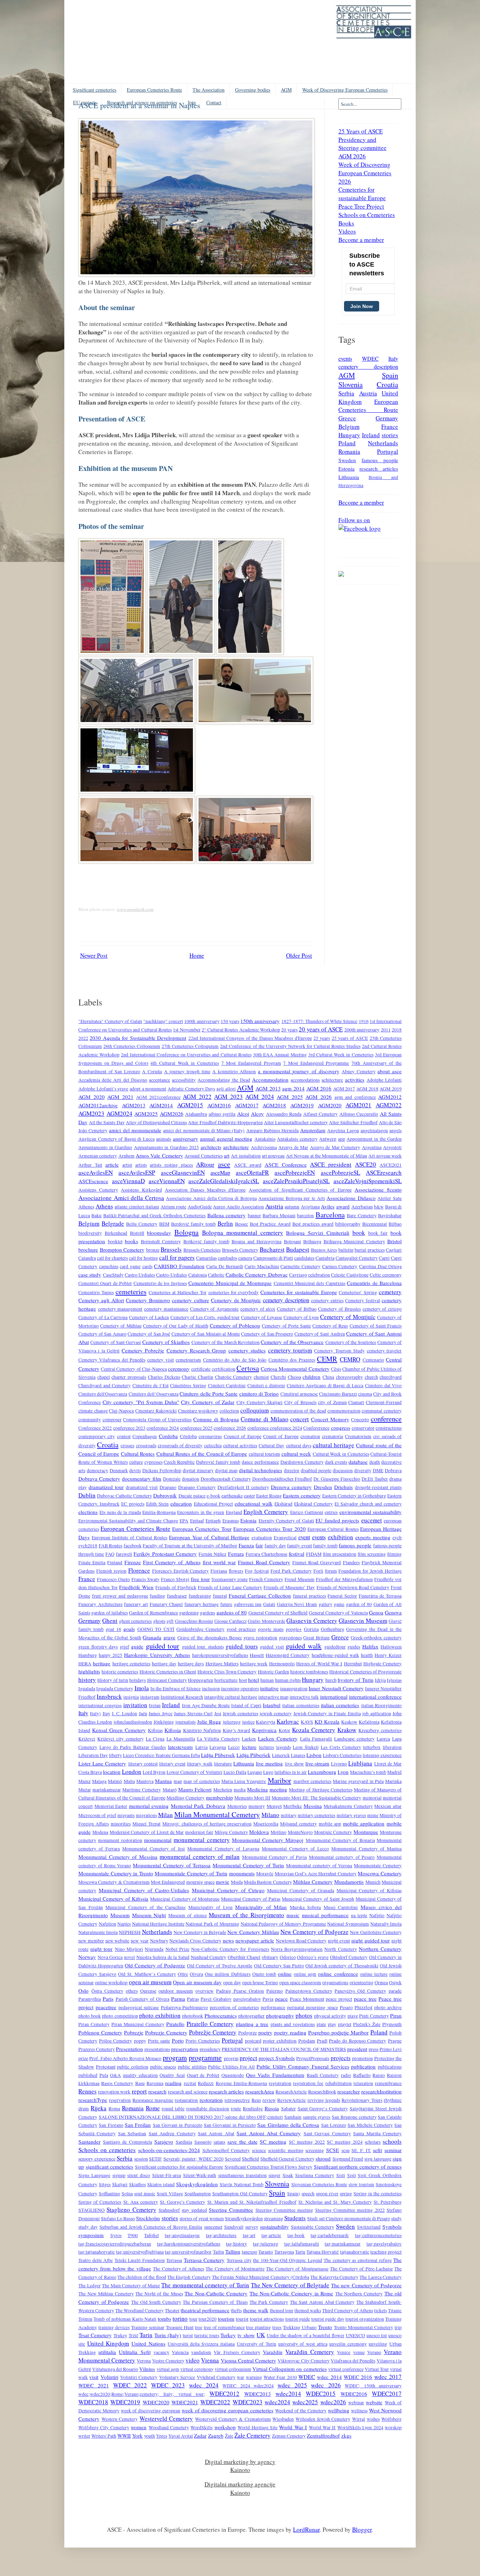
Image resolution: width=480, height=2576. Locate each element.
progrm (231, 2058)
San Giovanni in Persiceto (230, 2125)
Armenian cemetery (98, 1156)
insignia (131, 1697)
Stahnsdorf (169, 2210)
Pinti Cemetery (374, 2016)
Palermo (275, 1991)
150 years (230, 1021)
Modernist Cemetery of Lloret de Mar (147, 1832)
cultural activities (240, 1446)
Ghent (110, 1621)
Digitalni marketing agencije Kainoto (240, 2488)
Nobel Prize (177, 1949)
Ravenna (155, 2083)
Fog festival (257, 1571)
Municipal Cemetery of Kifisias (369, 1890)
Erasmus (231, 1521)
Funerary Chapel (166, 1604)
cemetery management (120, 1309)
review (269, 2100)
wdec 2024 (204, 2385)
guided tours (242, 1646)
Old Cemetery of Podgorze (155, 1965)
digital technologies (261, 1470)
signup (119, 2175)
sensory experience (97, 2159)
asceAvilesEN (96, 1172)
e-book (213, 1496)
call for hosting (144, 1258)
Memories (237, 1806)
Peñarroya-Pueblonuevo (184, 2007)
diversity (363, 1470)
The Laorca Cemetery (381, 2277)
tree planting (258, 2327)
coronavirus (210, 1436)
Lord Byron (154, 1772)
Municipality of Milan (261, 1907)
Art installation (246, 1156)
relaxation (363, 2083)
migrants (126, 1815)
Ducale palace (192, 1496)
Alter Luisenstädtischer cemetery (296, 1122)
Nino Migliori (129, 1949)
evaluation (262, 1538)
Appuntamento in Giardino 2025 (167, 1147)
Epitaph (213, 1521)
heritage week (254, 1664)
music (293, 1915)
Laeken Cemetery (278, 1738)
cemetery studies (247, 1350)
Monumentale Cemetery (378, 1866)
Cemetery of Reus (330, 1326)
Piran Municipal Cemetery (138, 2024)
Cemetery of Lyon (301, 1317)
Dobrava (393, 1470)
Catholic (216, 1275)
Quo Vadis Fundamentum (275, 2075)
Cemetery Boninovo (148, 1300)
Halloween (391, 1647)
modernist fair (199, 1832)
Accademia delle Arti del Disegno (113, 1080)
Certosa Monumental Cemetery (295, 1369)
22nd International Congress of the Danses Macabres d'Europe (250, 1038)
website (374, 2402)
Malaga (99, 1781)
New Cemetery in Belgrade (200, 1932)
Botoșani (293, 1241)
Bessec (242, 1224)
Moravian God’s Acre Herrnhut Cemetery (316, 1874)
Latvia (202, 1747)
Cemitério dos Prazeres (292, 1360)
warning (254, 2377)
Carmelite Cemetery (300, 1266)
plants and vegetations (293, 2024)
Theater (172, 2310)
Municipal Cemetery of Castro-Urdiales (144, 1890)
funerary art (136, 1604)
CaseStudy (113, 1275)
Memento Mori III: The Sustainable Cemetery (317, 1798)
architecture (236, 1147)
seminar (393, 2150)
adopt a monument (148, 1089)
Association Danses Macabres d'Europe (205, 1190)
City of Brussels (300, 1402)
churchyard (391, 1377)
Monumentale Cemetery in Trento (116, 1873)
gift (170, 1621)
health (367, 1655)
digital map (226, 1470)
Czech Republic (179, 1462)
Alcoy (257, 1114)
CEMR (327, 1359)
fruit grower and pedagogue (120, 1596)
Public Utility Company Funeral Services (303, 2066)
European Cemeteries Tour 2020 (270, 1529)
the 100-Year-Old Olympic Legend (288, 2260)
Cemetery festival (362, 1300)
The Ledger (90, 2286)
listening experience (382, 1755)
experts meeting (373, 1537)
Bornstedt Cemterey (161, 1241)
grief (125, 1647)
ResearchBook (322, 2092)
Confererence (316, 1428)
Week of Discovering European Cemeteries (345, 90)
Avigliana (310, 1207)
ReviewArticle (291, 2100)
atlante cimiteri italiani (137, 1207)
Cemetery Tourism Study (339, 1351)
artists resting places (171, 1165)
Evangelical (285, 1538)
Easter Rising (269, 1496)
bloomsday (159, 1233)
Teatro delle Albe (96, 2260)
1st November (187, 1030)
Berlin (225, 1223)
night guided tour (371, 1940)
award (343, 1206)
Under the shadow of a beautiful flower (306, 2335)
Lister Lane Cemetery (102, 1763)
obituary (270, 1957)
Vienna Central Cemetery (248, 2360)
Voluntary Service (177, 2377)
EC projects (133, 1504)
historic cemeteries (120, 1672)
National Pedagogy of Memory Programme (283, 1924)
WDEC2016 (354, 2394)
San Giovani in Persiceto (178, 2125)
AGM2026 (172, 1114)
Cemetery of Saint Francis (376, 1326)
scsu (346, 2150)
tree (199, 2327)
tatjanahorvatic (355, 2252)
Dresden (323, 1487)
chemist (261, 1377)
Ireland (371, 435)
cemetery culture (190, 1300)
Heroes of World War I (319, 1664)
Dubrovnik (165, 1495)
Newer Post (94, 955)
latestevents (180, 1747)
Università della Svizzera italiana (201, 2344)
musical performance (325, 1915)
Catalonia (198, 1275)
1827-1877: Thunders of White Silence (320, 1021)
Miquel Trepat (147, 1824)
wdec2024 (277, 2402)
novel (129, 1957)
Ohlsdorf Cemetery (349, 1957)
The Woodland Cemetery (140, 2310)
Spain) (294, 2194)
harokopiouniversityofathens (220, 1655)
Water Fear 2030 (280, 2377)
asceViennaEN (167, 1181)
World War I (293, 2427)
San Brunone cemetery (354, 2117)
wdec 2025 (292, 2385)
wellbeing (339, 2410)
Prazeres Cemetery (97, 2049)
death (375, 1462)
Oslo (83, 1991)
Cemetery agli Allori (101, 1300)
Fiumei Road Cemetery (264, 1562)
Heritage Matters (222, 1664)
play (332, 2024)
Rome (153, 2108)
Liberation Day (93, 1755)
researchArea (260, 2091)
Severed (233, 2159)
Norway (87, 1957)
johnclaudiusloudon (133, 1722)
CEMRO (350, 1359)
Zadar (200, 2436)
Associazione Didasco (351, 1198)
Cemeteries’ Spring (358, 1292)
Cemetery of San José (149, 1334)
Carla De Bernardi (225, 1266)
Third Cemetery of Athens (348, 2310)
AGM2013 (134, 1105)
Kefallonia (369, 1722)
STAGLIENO (92, 2210)
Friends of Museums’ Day (289, 1587)
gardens (207, 1613)
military (289, 1815)
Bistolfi (137, 1233)
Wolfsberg (391, 2419)
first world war (219, 1562)
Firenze (133, 1562)
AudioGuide (200, 1207)
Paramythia (90, 1999)
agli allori (226, 1089)
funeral (220, 1596)
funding (157, 1596)
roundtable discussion (208, 2109)
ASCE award (248, 1165)
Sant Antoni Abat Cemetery (269, 2133)
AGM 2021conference (158, 1097)
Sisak (288, 2175)
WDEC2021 (185, 2402)
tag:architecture (221, 2235)
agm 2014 (293, 1088)
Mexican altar (388, 1806)
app (342, 1139)
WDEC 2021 (94, 2385)
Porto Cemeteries (203, 2041)
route (236, 2109)
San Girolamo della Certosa (288, 2125)
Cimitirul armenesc (299, 1394)
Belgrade (113, 1223)
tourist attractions (267, 2319)
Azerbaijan (362, 1207)
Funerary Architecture (100, 1604)
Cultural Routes (138, 1454)
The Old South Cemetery (156, 2302)
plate (321, 2024)
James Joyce (160, 1713)
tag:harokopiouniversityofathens (189, 2244)
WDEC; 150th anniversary (373, 2386)
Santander (89, 2142)
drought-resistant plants (378, 1487)
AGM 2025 (290, 1097)
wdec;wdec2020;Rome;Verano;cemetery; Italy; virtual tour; (142, 2394)
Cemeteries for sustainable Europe (299, 1292)
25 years (322, 1038)
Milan (166, 1815)
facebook (133, 1546)
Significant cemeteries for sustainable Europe (179, 2167)
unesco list (377, 2335)
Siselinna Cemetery (315, 2175)
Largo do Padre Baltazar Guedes (133, 1747)
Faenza (246, 1545)
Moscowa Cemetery (380, 1873)
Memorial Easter (111, 1806)
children (312, 1377)
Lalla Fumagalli (316, 1739)
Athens (104, 1206)
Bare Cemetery (362, 1215)
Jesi (218, 1713)
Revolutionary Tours (362, 2100)
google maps (271, 1629)
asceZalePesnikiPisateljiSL (296, 1181)
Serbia (346, 393)
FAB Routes (111, 1546)
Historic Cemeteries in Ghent (168, 1672)
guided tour (163, 1646)
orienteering (362, 1982)
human (267, 1680)
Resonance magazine (153, 2100)
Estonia (346, 468)
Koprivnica (264, 1730)
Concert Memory (330, 1419)
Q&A (115, 2075)
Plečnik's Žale (367, 2024)
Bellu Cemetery (142, 1224)
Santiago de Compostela (128, 2142)
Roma (114, 2109)
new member (91, 1941)
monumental (158, 1840)
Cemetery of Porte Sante (286, 1326)
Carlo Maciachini (262, 1266)
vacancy (161, 2352)
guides (354, 1647)
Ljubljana (360, 1763)
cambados (228, 1258)
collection (229, 1411)
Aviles (328, 1206)
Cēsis (336, 1369)
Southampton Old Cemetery (240, 2194)
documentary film (142, 1479)
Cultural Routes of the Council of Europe (202, 1454)
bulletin (346, 1250)
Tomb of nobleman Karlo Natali (125, 2319)
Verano (374, 2352)
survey (252, 2227)
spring (346, 2194)
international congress (100, 1705)
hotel (254, 1680)
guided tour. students (203, 1647)
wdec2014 (288, 2394)
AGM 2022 (197, 1097)
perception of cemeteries (234, 2007)
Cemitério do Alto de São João (235, 1360)
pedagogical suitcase (139, 2007)
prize (83, 2058)
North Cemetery (340, 1949)
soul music (145, 2194)
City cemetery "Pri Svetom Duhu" (141, 1402)
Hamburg (88, 1655)
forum (331, 1571)
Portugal (388, 451)
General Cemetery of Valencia (338, 1613)
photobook (193, 2016)
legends (284, 1747)
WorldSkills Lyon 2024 (360, 2427)
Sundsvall (234, 2227)
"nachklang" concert (163, 1021)
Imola (142, 1688)
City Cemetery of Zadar (208, 1402)
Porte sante (159, 2041)
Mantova (145, 1781)
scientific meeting (286, 2150)
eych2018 (88, 1546)
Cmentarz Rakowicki (156, 1411)
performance (273, 2007)
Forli (318, 1571)
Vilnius (147, 2369)
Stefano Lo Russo (118, 2218)
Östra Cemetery (107, 1991)
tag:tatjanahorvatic (97, 2252)
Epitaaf (197, 1521)
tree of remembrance (224, 2327)
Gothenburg (333, 1629)
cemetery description (368, 366)
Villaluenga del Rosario (115, 2369)
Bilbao (395, 1224)
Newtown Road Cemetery (301, 1941)
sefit (377, 2150)
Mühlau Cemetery (313, 1882)
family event (300, 1546)
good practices (241, 1629)
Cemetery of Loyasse (262, 1317)
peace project (339, 1999)
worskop (393, 2427)
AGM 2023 (228, 1097)
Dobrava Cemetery (99, 1479)
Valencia (180, 2352)
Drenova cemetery (291, 1487)
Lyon (343, 1772)
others (132, 1991)
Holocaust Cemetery (167, 1680)
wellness (359, 2411)
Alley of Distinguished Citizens (156, 1122)
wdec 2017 (388, 2377)
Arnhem (127, 1156)
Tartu (300, 2252)
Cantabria (325, 1258)
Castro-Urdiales (171, 1275)
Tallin (219, 2252)
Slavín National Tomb (241, 2184)
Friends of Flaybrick (176, 1587)
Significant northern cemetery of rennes (358, 2167)
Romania (349, 451)
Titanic (395, 2310)
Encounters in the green (201, 1512)
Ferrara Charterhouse (267, 1554)
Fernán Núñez (212, 1554)
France (390, 427)
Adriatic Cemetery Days (191, 1089)
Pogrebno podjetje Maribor (338, 2032)
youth (150, 2436)
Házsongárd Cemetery (288, 1655)
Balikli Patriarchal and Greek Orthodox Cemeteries (154, 1215)
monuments (242, 1873)
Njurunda (154, 1949)
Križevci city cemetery (121, 1739)
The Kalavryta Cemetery (334, 2277)
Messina (313, 1806)
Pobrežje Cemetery (213, 2032)
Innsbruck (109, 1696)
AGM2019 (302, 1105)
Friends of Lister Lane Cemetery (230, 1587)
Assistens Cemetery (98, 1190)
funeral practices (310, 1596)
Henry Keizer (388, 1655)
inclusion (211, 1689)
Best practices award (313, 1224)
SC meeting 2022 (307, 2142)
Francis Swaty (145, 1579)
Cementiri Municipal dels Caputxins (310, 1283)
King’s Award (237, 1730)
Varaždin (273, 2352)
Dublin (87, 1495)
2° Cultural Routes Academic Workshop (241, 1030)
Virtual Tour (377, 2369)
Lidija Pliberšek (254, 1755)
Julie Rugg (209, 1722)
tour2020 (207, 2319)
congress (341, 1428)
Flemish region (111, 1571)
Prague (395, 2041)
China (328, 1377)
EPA (184, 1521)
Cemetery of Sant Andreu (320, 1334)
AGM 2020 (92, 1097)
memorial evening (149, 1806)
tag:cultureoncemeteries (378, 2235)
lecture (249, 1747)
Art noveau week (385, 1156)
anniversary (186, 1139)
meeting (278, 1789)
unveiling (378, 2344)
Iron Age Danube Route (206, 1705)
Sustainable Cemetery (313, 2227)
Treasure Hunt (180, 2327)
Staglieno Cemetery (131, 2210)
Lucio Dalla (235, 1772)
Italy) (95, 1713)
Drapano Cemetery (197, 1487)
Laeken (249, 1739)
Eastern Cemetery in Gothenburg (354, 1496)
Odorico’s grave (313, 1957)
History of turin (113, 1680)
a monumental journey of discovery (299, 1071)
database (358, 1462)
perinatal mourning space (312, 2007)
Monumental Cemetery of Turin (248, 1865)
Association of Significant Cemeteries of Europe (300, 1190)
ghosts (159, 1621)
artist (127, 1165)
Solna (127, 2194)
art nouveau (273, 1156)
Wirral (359, 2419)
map (178, 1781)
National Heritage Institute (158, 1924)
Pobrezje (134, 2032)
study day (88, 2227)
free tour (200, 1579)
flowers (236, 1571)
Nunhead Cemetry (209, 1957)
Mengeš (274, 1806)
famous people (380, 460)
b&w (379, 1207)
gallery (326, 1604)
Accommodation (270, 1080)
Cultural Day (271, 1446)
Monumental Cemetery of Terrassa (172, 1865)
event (304, 1537)
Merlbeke (293, 1806)
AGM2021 (358, 1105)
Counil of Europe (281, 1436)
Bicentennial (375, 1224)
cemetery (390, 1292)
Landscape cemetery (354, 1739)
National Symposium (348, 1924)
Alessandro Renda (284, 1114)
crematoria (332, 1436)
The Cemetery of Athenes (178, 2269)
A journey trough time (187, 1071)
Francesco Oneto (113, 1579)
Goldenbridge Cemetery (200, 1629)
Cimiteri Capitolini (227, 1385)
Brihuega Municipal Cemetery (354, 1241)
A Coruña (152, 1071)
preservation (185, 2049)
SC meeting (273, 2142)
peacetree (106, 2007)
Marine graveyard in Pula (358, 1781)
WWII (124, 2436)
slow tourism (361, 2184)
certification (224, 1369)
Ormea (381, 1982)
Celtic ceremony (386, 1275)
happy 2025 (111, 1655)
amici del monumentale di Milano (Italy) (204, 1130)
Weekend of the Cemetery (301, 2411)
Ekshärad (283, 1504)
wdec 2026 (326, 2385)
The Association (209, 90)
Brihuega (312, 1241)
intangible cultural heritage (231, 1697)
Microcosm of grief (97, 1815)
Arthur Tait (90, 1165)
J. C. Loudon (124, 1713)
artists (141, 1165)
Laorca (383, 1739)
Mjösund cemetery (299, 1824)
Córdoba (188, 1436)
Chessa (294, 1377)
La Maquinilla (181, 1739)
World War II (322, 2427)
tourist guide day (328, 2319)
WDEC (370, 358)
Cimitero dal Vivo (383, 1385)
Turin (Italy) (168, 2335)
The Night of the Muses (159, 2294)
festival (297, 1554)
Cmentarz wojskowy (198, 1411)
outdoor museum (176, 1991)
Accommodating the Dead (224, 1080)
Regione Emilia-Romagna (241, 2083)
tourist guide (298, 2319)
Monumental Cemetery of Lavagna (223, 1849)
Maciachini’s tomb (368, 1772)
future (226, 1604)
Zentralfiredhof (323, 2436)
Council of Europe (243, 1436)
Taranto (266, 2252)
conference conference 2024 (275, 1428)
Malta (129, 1781)
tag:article (271, 2235)
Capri (384, 1258)
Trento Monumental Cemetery (364, 2327)
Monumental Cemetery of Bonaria (340, 1840)
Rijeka (99, 2108)
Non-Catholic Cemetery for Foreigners (230, 1949)
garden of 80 (359, 1604)
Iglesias (394, 1680)
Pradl (322, 2041)
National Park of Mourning (212, 1924)
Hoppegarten (201, 1680)
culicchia (213, 1446)
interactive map (273, 1697)
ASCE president (331, 1164)
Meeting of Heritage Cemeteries (320, 1790)
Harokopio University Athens (157, 1655)
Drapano (168, 1487)
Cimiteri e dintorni (266, 1385)
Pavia (268, 1999)
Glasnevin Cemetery (312, 1621)
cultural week (296, 1454)
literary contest (143, 1764)
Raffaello (362, 2075)
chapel (104, 1377)
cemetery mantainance (166, 1309)
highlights (89, 1671)
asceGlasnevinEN (183, 1172)
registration (280, 2083)
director (292, 1470)
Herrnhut (353, 1664)
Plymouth (392, 2024)
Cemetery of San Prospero (267, 1334)
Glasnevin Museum (363, 1621)
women (139, 2427)
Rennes (87, 2091)
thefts (236, 2310)
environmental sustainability (371, 1512)
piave (353, 2016)
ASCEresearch (384, 1172)
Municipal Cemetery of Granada (300, 1890)
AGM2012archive (98, 1105)
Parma (178, 1999)
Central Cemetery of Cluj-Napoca (134, 1369)
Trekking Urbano (300, 2327)
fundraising (200, 1596)
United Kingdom (108, 2343)
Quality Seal (172, 2075)
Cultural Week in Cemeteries (341, 1454)
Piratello (175, 2024)
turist (188, 2335)
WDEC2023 (248, 2402)
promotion (362, 2058)
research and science (188, 2092)
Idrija (380, 1680)
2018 (397, 1030)
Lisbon (314, 1755)
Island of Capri (246, 1705)
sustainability (274, 2227)
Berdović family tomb (193, 1224)
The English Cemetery (189, 2277)
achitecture (332, 1080)
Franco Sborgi (175, 1579)
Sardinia (184, 2142)
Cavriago (298, 1275)
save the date (242, 2142)
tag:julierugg (266, 2244)
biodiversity (90, 1233)
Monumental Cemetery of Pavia (275, 1857)
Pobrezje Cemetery (166, 2032)
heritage (102, 1663)
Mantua (163, 1781)
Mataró (170, 1790)
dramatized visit (142, 1487)
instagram (150, 1697)
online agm (305, 1974)
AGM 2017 (344, 1089)
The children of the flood (142, 2277)
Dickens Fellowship (162, 1470)
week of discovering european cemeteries (228, 2410)
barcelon (305, 1215)
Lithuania (349, 477)
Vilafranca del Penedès (353, 2361)
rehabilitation (339, 2083)
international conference (375, 1697)
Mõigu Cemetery (231, 1832)
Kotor (284, 1730)
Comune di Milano (264, 1419)
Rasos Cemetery (117, 2083)
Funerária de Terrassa (380, 1596)
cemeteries (131, 1291)
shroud (323, 2158)
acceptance (160, 1080)
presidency (210, 2049)
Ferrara (236, 1554)
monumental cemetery (202, 1840)
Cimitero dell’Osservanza (154, 1394)
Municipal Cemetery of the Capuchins (145, 1907)
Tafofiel (151, 2235)
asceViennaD (128, 1181)
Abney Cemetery (359, 1071)
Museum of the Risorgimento (246, 1915)
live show (294, 1764)
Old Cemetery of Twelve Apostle (220, 1966)
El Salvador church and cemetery (368, 1504)
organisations (335, 1982)
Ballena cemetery (226, 1215)
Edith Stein (157, 1504)
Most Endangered (168, 1882)
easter (249, 1496)
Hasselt (257, 1655)
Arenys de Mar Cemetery (335, 1147)
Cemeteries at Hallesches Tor (177, 1292)
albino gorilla (222, 1114)
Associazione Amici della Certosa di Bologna (211, 1198)
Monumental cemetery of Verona (319, 1866)
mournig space (200, 1882)
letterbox (372, 1747)
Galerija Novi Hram (297, 1604)
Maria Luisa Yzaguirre (244, 1781)
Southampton (198, 2194)
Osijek (395, 1982)
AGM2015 (190, 1105)
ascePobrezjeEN (295, 1172)
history (87, 1680)
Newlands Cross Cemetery (195, 1941)
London (132, 1772)
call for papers (177, 1257)
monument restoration (120, 1840)
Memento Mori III (252, 1798)
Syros (116, 2235)
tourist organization (365, 2319)
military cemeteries (316, 1815)
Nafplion (108, 1924)
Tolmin (85, 2319)
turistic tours (207, 2335)
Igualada (87, 1689)
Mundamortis (349, 1882)
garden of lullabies (110, 1613)
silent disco (139, 2175)
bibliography (348, 1224)
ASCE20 (365, 1164)
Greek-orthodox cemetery (376, 1638)
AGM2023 (91, 1113)
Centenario (373, 1360)
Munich (373, 1882)
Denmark (119, 1470)
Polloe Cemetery (116, 2041)
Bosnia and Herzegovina (257, 1241)
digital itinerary (198, 1470)
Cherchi (278, 1377)
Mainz (85, 1781)
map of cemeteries (202, 1781)
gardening (189, 1613)
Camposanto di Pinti (273, 1258)
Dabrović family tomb (218, 1462)
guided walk (304, 1646)
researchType (93, 2100)
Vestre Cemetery (168, 2361)
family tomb (325, 1546)
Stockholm (148, 2218)
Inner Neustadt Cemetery (336, 1688)
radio (346, 2075)
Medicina (257, 1789)
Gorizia (311, 1629)
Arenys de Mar (293, 1147)
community (90, 1420)
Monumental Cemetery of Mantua (367, 1849)
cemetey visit (160, 1360)
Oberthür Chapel (244, 1957)
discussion (343, 1470)
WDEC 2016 (358, 2377)
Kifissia (173, 1730)
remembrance (388, 2083)
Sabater (288, 2109)
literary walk (200, 1764)
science (259, 2150)
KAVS (307, 1722)
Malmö (115, 1781)
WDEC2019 (125, 2402)
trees (277, 2327)
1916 (364, 1021)
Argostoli (392, 1147)
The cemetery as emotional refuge (358, 2260)
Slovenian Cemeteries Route (319, 2184)
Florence (139, 1570)
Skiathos (137, 2184)
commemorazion (344, 1411)
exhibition (340, 1537)
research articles (379, 468)
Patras (193, 1999)
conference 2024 (163, 1428)
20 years (289, 1030)
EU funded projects (337, 1520)
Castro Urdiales (140, 1275)
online (285, 1974)
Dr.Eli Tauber (375, 1479)
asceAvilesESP (137, 1172)
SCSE (333, 2150)
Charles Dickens (164, 1377)
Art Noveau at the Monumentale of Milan (327, 1156)
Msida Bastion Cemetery (268, 1882)
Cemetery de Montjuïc (236, 1300)
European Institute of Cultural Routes (129, 1538)
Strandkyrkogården (244, 2218)
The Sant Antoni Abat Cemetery (322, 2302)
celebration (319, 1275)
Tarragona (284, 2252)
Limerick (281, 1755)
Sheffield (250, 2159)
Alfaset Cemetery (321, 1114)
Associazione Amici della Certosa (121, 1198)
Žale (229, 2436)
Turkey (228, 2335)
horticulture (226, 1680)
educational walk (254, 1503)
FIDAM (314, 1554)
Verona (144, 2361)
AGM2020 (330, 1105)
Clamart (356, 1402)
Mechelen (223, 1790)
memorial (372, 1798)
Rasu (140, 2083)
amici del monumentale (135, 1130)
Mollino (278, 1832)
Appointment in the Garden (374, 1139)
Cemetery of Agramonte (214, 1309)
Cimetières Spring (188, 1385)
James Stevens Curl (193, 1713)
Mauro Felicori (195, 1789)
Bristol (394, 1241)
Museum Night (149, 1915)
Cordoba (168, 1436)
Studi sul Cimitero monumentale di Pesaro (349, 2218)
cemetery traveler (384, 1351)
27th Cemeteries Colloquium (190, 1046)
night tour (101, 1949)
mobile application (364, 1823)
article (112, 1165)
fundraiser (177, 1596)
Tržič (134, 2335)
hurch (331, 1680)
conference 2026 (230, 1428)
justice (248, 1722)
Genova (393, 1612)
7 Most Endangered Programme (316, 1063)
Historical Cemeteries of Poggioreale (365, 1672)
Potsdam (307, 2041)
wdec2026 (333, 2402)
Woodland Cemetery (169, 2427)
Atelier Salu (390, 1198)
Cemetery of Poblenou (235, 1325)
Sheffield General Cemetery (287, 2159)
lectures (267, 1747)
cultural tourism (265, 1454)
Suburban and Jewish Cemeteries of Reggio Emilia (151, 2227)
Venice (344, 2352)
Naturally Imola (386, 1924)
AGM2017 (247, 1105)
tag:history (236, 2244)
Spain (390, 375)
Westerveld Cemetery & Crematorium (233, 2419)
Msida (237, 1882)
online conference (338, 1974)
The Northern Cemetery (359, 2294)
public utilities (192, 2067)
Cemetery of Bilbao (297, 1309)
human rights (288, 1680)
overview (205, 1991)
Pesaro (346, 2007)
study (396, 2218)
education (181, 1503)
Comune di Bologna (216, 1419)
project (248, 2058)
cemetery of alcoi (258, 1309)
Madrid (394, 1772)
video (193, 2360)
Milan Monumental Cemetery (217, 1814)
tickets (381, 2310)
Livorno (339, 1764)
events (345, 358)
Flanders (351, 1562)
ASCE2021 (391, 1165)
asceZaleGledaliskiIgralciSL (224, 1181)
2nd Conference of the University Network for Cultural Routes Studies (290, 1046)
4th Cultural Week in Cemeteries (185, 1063)
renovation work (114, 2092)
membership (219, 1797)
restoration (211, 2100)
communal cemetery (382, 1411)
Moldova (259, 1832)
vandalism (201, 2352)
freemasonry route (230, 1579)
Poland (347, 443)
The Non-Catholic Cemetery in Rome (291, 2293)
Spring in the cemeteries (378, 2194)
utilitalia (107, 2352)
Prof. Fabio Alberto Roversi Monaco (125, 2058)
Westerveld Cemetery (166, 2418)
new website (118, 1941)
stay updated (194, 2210)
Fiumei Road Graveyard (317, 1562)
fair (259, 1545)
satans (219, 2142)
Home (197, 955)
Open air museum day (197, 1982)
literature (223, 1764)
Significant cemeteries (95, 90)
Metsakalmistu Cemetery (348, 1806)
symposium (91, 2235)
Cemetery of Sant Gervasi (116, 1342)
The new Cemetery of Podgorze (366, 2285)
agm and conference (355, 1097)
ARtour (205, 1164)
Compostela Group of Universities (157, 1420)
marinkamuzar (107, 1790)
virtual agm (168, 2369)
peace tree (365, 1999)
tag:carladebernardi (330, 2235)
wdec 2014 (329, 2377)
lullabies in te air (291, 1772)
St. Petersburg (388, 2202)
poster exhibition (280, 2041)
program (175, 2057)
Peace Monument (307, 1999)
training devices (114, 2327)
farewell (124, 1554)
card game (130, 1266)
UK (261, 2335)
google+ (294, 1629)
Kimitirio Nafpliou (202, 1730)
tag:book (296, 2235)
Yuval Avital (181, 2436)
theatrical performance (205, 2310)
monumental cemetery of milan (200, 1857)
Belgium (349, 427)
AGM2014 (161, 1105)
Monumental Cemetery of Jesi (154, 1849)
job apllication (377, 1713)
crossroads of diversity (180, 1446)
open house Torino (260, 1982)
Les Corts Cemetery (341, 1747)
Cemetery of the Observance (292, 1342)
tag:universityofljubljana (140, 2252)
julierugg (232, 1722)
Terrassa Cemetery (204, 2260)
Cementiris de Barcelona (374, 1283)
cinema (365, 1394)
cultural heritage (333, 1445)
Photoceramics (221, 2015)
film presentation (340, 1554)
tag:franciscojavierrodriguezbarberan (115, 2244)
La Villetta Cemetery (219, 1739)
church (371, 1377)
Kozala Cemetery (314, 1730)
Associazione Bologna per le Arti (291, 1198)
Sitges (105, 2184)
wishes (373, 2419)
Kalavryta (265, 1722)
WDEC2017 (387, 2394)
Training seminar (148, 2327)
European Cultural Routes (333, 1529)
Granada (152, 1637)
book (359, 1233)
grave (169, 1637)
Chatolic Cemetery (234, 1377)
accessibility (184, 1080)
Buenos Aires (324, 1250)
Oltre (183, 1974)
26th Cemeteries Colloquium (132, 1046)
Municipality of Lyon (210, 1907)
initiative (269, 1688)
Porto (178, 2040)
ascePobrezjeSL (340, 1172)
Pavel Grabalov (216, 1999)
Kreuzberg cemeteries (380, 1730)
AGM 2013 (268, 1088)
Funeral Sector (342, 1596)
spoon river (327, 2194)
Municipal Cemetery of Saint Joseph (318, 1899)
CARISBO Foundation (179, 1266)
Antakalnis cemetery (297, 1139)
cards (147, 1266)
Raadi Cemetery (323, 2075)
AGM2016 (219, 1105)
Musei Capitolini (341, 1907)
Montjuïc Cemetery (333, 1832)
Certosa (248, 1368)
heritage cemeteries (131, 1664)
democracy (98, 1470)
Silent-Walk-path (200, 2175)
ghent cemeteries (135, 1621)
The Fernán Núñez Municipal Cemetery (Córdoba (261, 2277)
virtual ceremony (197, 2369)
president (357, 2049)
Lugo (268, 1772)
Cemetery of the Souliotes (351, 1342)
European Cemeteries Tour (202, 1529)
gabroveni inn (248, 1604)
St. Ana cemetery (141, 2202)
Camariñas (206, 1258)
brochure (88, 1250)
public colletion (133, 2067)
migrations (147, 1815)
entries (331, 1512)
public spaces (163, 2067)
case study (90, 1274)
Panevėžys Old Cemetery (360, 1991)
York (137, 2436)
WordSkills (202, 2427)
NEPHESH (130, 1932)
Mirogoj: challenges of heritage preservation (207, 1824)
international (334, 1697)
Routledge (253, 2109)
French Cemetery (266, 1579)
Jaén (143, 1713)
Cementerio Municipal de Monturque (230, 1283)
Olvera (196, 1974)
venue (359, 2352)
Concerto (360, 1420)
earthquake (232, 1496)
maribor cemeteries (312, 1781)
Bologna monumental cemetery (243, 1233)
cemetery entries (327, 1300)
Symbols (392, 2227)
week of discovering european (151, 2411)
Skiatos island (161, 2184)
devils (135, 1470)
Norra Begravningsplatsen (297, 1949)
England (234, 1512)
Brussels (171, 1249)
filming (394, 1554)
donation (191, 1479)
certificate (201, 1369)
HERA (85, 1664)
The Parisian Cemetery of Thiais (215, 2302)
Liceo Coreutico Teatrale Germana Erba (161, 1755)
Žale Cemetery (252, 2435)
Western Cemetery (120, 2419)
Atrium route (174, 1207)
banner (254, 1215)
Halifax (370, 1646)
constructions (389, 1428)
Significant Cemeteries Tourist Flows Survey (268, 2167)
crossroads (146, 1446)
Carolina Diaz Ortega (380, 1266)
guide (137, 1646)
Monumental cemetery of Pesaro (342, 1857)
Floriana (219, 1571)
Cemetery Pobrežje (143, 1350)
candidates (304, 1258)
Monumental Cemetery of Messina (118, 1857)
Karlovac (288, 1721)
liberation (392, 1747)
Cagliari (394, 1250)
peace (281, 1999)
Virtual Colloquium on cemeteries (289, 2369)
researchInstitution (381, 2091)
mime (373, 1815)
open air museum (150, 1982)
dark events (336, 1462)
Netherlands (383, 443)
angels (395, 1130)
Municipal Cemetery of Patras (251, 1899)
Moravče (265, 1874)
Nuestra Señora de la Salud (163, 1957)
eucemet (372, 1520)
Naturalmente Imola (98, 1932)
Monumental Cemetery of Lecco (295, 1849)
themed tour (282, 2310)
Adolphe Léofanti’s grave (103, 1089)
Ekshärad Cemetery (313, 1504)
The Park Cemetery (269, 2302)
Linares (298, 1755)
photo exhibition (160, 2015)
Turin (146, 2335)
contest (124, 1436)
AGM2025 (146, 1114)
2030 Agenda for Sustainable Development (138, 1038)
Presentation (129, 2049)
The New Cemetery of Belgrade (290, 2285)
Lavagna (218, 1747)
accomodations (305, 1080)
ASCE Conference (286, 1165)
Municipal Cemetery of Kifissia (113, 1899)
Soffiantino (109, 2194)
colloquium (255, 1410)
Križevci (87, 1739)
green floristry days (98, 1647)
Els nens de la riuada (120, 1512)
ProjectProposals (313, 2058)
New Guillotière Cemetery (376, 1932)
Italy (393, 358)
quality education (140, 2075)
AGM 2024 (260, 1097)
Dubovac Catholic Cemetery (125, 1496)
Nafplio (377, 1915)
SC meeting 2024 (345, 2142)
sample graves (317, 2117)
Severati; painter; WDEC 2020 (194, 2159)
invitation (135, 1705)
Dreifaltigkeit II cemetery (243, 1487)
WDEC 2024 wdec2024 (248, 2386)
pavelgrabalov (247, 1999)
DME (378, 1470)
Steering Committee (231, 2210)
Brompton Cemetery (122, 1250)
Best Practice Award (270, 1224)
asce (224, 1164)
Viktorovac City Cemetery (303, 2361)
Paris (108, 1999)
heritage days (191, 1664)
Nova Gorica (110, 1957)
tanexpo (249, 2252)
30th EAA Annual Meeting (280, 1055)
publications (390, 2067)
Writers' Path (104, 2436)
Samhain (293, 2117)
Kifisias (155, 1730)
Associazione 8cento (378, 1189)
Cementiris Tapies (96, 1292)
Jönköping (164, 1722)
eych (397, 1538)
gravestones (290, 1638)
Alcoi (243, 1114)
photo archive (388, 2007)
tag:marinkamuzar (343, 2244)
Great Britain (316, 1638)
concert (300, 1419)
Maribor (280, 1780)
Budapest (298, 1249)
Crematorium (358, 1436)
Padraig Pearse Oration (240, 1991)
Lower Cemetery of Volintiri (194, 1772)
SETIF (155, 2159)
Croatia (387, 384)
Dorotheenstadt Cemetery (226, 1479)
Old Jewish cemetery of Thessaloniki (342, 1966)
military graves (351, 1815)
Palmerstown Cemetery (309, 1991)
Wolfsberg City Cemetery (104, 2427)
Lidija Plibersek (218, 1755)
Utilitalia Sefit (135, 2352)
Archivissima (264, 1147)
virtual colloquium (233, 2369)
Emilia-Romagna (159, 1512)
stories (390, 435)
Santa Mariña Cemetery (377, 2133)
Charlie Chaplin (197, 1377)
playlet (345, 2024)
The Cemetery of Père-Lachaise (361, 2269)
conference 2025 (196, 1428)
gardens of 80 (232, 1612)
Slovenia (351, 384)
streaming (274, 2218)
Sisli (341, 2175)
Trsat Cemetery (95, 2335)
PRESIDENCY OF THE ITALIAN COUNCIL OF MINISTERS (284, 2049)
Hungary (349, 435)
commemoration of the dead (298, 1411)
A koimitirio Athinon (234, 1071)
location (112, 1772)
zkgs (346, 2436)
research (157, 2091)
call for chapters (112, 1258)
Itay (106, 1713)
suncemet (213, 2227)
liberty (115, 1755)
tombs (164, 2319)
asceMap (220, 1172)
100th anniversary (202, 1021)
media (240, 1790)
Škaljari (120, 2184)
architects (211, 1147)
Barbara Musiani (279, 1215)
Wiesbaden (283, 2419)
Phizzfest (364, 2007)
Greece (347, 418)
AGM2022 (389, 1105)
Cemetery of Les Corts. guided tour (205, 1317)
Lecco (234, 1747)
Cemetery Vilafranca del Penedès (112, 1360)
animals (164, 1139)
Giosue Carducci (231, 1621)
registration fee (308, 2083)
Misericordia (266, 1824)
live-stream (317, 1763)
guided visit (272, 1647)
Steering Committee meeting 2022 (350, 2210)
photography (280, 2015)
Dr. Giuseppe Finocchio (337, 1479)
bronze (153, 1250)
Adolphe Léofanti (384, 1080)
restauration (186, 2100)
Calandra (87, 1258)
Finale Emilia (92, 1562)
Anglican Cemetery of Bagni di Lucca (116, 1139)
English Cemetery (266, 1512)
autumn (292, 1207)
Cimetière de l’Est (151, 1385)
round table (173, 2109)
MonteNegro (300, 1832)
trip (398, 2327)
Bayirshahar (390, 1215)
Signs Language (94, 2175)
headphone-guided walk (335, 1655)
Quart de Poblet (203, 2075)
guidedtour (335, 1647)
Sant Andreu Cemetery (172, 2133)
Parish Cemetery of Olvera (142, 1999)
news (228, 1940)
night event (339, 1941)
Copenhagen (145, 1436)
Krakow (347, 1730)
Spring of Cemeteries (100, 2202)
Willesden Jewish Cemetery (323, 2419)
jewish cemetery (276, 1713)
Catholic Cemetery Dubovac (257, 1274)
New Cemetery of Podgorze (314, 1932)
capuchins (109, 1266)
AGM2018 (274, 1105)
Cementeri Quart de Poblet (105, 1283)
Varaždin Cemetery (310, 2352)
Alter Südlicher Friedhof (353, 1122)
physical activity (330, 2016)
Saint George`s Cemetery (323, 2109)
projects (341, 2058)
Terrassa (174, 2260)
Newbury (159, 1941)
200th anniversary (362, 1030)
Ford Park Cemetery (291, 1571)
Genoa (376, 1612)
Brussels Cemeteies (202, 1250)
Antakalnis (265, 1139)
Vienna (210, 2360)
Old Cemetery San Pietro (279, 1966)
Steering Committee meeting (284, 2210)
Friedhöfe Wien (136, 1587)
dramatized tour (106, 1487)
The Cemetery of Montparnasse (297, 2269)
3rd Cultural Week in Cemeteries (341, 1055)
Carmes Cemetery (340, 1266)
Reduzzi (206, 2083)
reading (173, 2083)
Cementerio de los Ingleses (160, 1283)
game (339, 1604)
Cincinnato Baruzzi (338, 1394)
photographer (251, 2016)
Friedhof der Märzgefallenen (344, 1579)
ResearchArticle (291, 2092)
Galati (269, 1604)
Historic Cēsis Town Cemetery (227, 1672)
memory (257, 1806)
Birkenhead (116, 1233)
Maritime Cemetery (142, 1790)
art (227, 1155)
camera (245, 1258)
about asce (390, 1071)
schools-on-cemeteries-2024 (169, 2150)
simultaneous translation (242, 2175)
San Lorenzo (334, 2125)
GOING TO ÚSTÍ (156, 1629)
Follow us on (354, 520)
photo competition (120, 2016)
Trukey (120, 2335)
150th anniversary (260, 1021)
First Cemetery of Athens (172, 1562)
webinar (356, 2403)
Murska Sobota (306, 1907)
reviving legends (324, 2100)
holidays (138, 1680)
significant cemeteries (110, 2167)
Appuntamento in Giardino (105, 1147)
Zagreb (216, 2436)
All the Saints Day (107, 1122)
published (88, 2075)
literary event (172, 1764)
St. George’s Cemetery (183, 2202)
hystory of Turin (356, 1680)
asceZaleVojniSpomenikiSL (368, 1181)
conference (386, 1418)
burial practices (370, 1250)
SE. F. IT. (361, 2150)
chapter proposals (129, 1377)
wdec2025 (305, 2402)
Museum (120, 1915)
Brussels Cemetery (240, 1250)
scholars (373, 2142)
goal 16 (113, 1629)
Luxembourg (322, 1772)
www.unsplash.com (135, 909)
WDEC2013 (258, 2394)
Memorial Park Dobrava (198, 1806)
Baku (96, 1215)
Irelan (155, 1705)
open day (232, 1982)
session (141, 2159)
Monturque (366, 1832)
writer (84, 2436)
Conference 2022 (95, 1428)
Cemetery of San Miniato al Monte (206, 1334)
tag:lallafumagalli (302, 2244)
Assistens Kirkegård (141, 1190)
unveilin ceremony (348, 2344)
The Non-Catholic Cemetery (216, 2293)
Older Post (299, 955)
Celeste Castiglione (350, 1275)
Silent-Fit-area (167, 2175)
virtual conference (346, 2369)
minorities (121, 1824)
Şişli (352, 2175)
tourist (242, 2319)
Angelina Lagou (343, 1130)
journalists (186, 1722)
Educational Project (213, 1504)
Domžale (172, 1479)
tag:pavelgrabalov (384, 2244)
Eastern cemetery (302, 1495)
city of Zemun (332, 1402)
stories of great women (202, 2218)
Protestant (106, 2067)
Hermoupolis (282, 1664)
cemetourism (188, 1360)
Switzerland (369, 2227)
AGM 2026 (319, 1097)
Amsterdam (313, 1130)
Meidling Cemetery (186, 1798)
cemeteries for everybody (234, 1292)
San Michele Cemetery (370, 2125)
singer (274, 2175)
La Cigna (155, 1739)
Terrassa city (239, 2260)
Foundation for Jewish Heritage (370, 1571)
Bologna (186, 1232)
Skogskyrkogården (197, 2184)
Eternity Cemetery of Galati (286, 1521)
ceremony (179, 1369)
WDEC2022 (215, 2402)
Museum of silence (188, 1915)
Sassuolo (203, 2142)
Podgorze (248, 2033)
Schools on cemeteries (107, 2150)
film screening (372, 1554)
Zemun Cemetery (289, 2436)
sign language (378, 2159)
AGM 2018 (367, 1089)
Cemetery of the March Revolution (226, 1342)
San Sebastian (132, 2133)
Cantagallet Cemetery (357, 1258)
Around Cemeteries (203, 1156)
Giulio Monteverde (266, 1621)
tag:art (249, 2235)
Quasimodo (233, 2075)
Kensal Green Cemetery (119, 1730)
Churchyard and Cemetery (105, 1385)
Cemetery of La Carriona (103, 1317)
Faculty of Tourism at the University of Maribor (190, 1546)
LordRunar (306, 2529)
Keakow (349, 1722)
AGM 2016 (319, 1088)
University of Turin (257, 2344)
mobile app (330, 1824)
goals (129, 1629)
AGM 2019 (391, 1089)
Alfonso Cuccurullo (359, 1114)
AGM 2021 (120, 1097)
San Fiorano (111, 2125)
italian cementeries (301, 1705)
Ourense (148, 1991)
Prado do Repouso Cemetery (358, 2041)
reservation (120, 2100)
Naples (124, 1924)
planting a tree (252, 2024)
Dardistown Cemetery (302, 1462)
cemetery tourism (290, 1350)
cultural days (299, 1446)
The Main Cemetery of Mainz (131, 2286)
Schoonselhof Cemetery (226, 2150)
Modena (100, 1832)
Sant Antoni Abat (216, 2133)
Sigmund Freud (348, 2159)
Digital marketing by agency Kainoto (240, 2466)
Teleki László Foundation (140, 2260)
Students (295, 2218)
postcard (253, 2041)
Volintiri (109, 2377)
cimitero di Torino (259, 1394)
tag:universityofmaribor (188, 2252)
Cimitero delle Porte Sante (209, 1394)
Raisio (379, 2075)
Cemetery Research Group (196, 1350)
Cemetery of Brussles (339, 1309)
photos (304, 2015)
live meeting (269, 1763)
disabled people (316, 1470)
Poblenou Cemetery (100, 2032)
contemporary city (97, 1436)
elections (88, 1512)
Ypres (162, 2436)
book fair (378, 1233)
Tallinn (233, 2251)
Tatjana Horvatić (323, 2252)
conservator (363, 1428)
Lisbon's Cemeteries (342, 1755)
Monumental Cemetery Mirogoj (268, 1840)
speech (308, 2194)
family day (275, 1546)
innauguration (294, 1689)
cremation (310, 1436)
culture (136, 1462)
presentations (157, 2049)
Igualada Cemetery (115, 1689)
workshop (225, 2427)
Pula (104, 2075)
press (374, 2049)
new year (140, 1941)
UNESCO (355, 2335)
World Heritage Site (258, 2427)
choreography (349, 1377)
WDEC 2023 (168, 2385)
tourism (226, 2319)
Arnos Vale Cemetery (159, 1155)
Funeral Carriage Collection (260, 1595)
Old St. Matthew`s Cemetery (147, 1974)
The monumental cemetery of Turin (205, 2285)
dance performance (260, 1462)
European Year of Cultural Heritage (209, 1537)
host (243, 1680)
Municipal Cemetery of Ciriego (228, 1890)
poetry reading (290, 2032)
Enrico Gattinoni (307, 1512)
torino (180, 2318)
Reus (256, 2100)
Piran (396, 2015)
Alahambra (196, 1114)
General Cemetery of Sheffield (278, 1613)
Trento (325, 2327)
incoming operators (240, 1689)
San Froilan (138, 2125)
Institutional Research (182, 1697)
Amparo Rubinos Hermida (273, 1130)
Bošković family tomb (206, 1241)
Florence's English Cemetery (181, 1571)
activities (355, 1080)
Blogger (362, 2529)
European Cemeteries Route (154, 90)
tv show (246, 2335)
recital (190, 2083)
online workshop (111, 1982)
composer (112, 1420)
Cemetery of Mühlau (121, 1326)
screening (315, 2150)
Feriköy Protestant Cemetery (165, 1554)
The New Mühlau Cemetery (106, 2294)
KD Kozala (327, 1722)
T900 (133, 2235)
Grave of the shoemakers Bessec (210, 1638)
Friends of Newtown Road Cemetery (353, 1587)
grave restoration (260, 1638)
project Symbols (277, 2058)
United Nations (148, 2344)
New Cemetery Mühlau (253, 1932)
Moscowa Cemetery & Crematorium (114, 1882)
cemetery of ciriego (382, 1309)
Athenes (86, 1207)
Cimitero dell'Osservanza (103, 1394)
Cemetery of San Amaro (102, 1334)
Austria (368, 393)
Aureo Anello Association (238, 1207)
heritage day (164, 1664)
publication (363, 2066)
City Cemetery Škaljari (260, 1402)
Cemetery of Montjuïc (348, 1317)
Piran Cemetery (94, 2024)
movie (222, 1882)
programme (205, 2057)
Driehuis (343, 1487)
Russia (272, 2108)
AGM (286, 90)
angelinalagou (374, 1130)
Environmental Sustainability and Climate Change (128, 1521)
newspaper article (255, 1940)
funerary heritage (202, 1604)
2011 (386, 1030)
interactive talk (304, 1697)
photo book (90, 2016)
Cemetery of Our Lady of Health (176, 1326)
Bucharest (272, 1249)
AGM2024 (119, 1113)
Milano (270, 1815)
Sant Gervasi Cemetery (327, 2133)
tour (193, 2319)
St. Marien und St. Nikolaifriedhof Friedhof (252, 2202)
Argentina (372, 1147)
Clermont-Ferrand (384, 1402)
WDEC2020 (156, 2402)
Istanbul (272, 1705)
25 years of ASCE (350, 1038)
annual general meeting (226, 1139)
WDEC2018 (93, 2402)
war (241, 2377)
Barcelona (330, 1214)
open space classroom (300, 1982)
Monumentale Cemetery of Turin (191, 1873)
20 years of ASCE (321, 1029)
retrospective (237, 2100)
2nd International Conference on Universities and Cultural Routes (186, 1055)
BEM (164, 1224)
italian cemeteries (340, 1705)
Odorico (288, 1957)
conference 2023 (129, 1428)
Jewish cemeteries (240, 1713)
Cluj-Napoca (121, 1411)
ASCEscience (93, 1181)
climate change (93, 1411)
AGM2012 (390, 1097)
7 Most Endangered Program (251, 1063)
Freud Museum (300, 1579)
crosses (127, 1446)
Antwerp (328, 1139)
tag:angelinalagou (182, 2235)
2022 (83, 1038)
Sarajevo (164, 2142)
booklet (115, 1241)
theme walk (256, 2310)
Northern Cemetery (380, 1949)
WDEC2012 (224, 2394)
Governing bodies (253, 90)
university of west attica (303, 2344)
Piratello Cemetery (210, 2024)
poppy (140, 2041)
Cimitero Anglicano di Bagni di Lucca (325, 1385)
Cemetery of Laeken (149, 1317)
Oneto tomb (264, 1974)
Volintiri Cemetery (139, 2377)
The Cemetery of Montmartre (235, 2269)
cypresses (154, 1462)
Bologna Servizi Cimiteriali (318, 1233)
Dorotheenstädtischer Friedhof (282, 1479)
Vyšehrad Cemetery (216, 2377)
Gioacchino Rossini (194, 1621)
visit (94, 2377)
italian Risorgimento (381, 1705)
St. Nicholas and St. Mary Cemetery (335, 2202)
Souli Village (170, 2194)
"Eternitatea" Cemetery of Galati (110, 1021)
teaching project (386, 2252)
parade (395, 1991)
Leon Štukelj (306, 1747)
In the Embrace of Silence (176, 1689)
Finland (115, 1562)
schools (392, 2141)
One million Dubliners (228, 1974)
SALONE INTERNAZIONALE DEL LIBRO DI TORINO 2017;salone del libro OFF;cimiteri (191, 2117)
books (131, 1241)
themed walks (308, 2310)
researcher (349, 2091)
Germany (387, 418)
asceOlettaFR (252, 1172)
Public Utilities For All (231, 2067)
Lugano (255, 1772)
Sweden (347, 460)
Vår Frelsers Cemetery (237, 2352)
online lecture (374, 1974)
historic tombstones (309, 1672)
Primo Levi (391, 2049)
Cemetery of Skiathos (166, 1342)
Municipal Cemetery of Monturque (185, 1899)
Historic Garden (274, 1672)
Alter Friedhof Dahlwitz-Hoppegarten (225, 1122)
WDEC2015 (321, 2394)
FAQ (110, 1554)
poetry (265, 2032)
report (139, 2091)
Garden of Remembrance (154, 1613)
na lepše (359, 1915)
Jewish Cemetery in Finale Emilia (327, 1713)
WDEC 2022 (130, 2385)
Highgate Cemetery (382, 1664)
